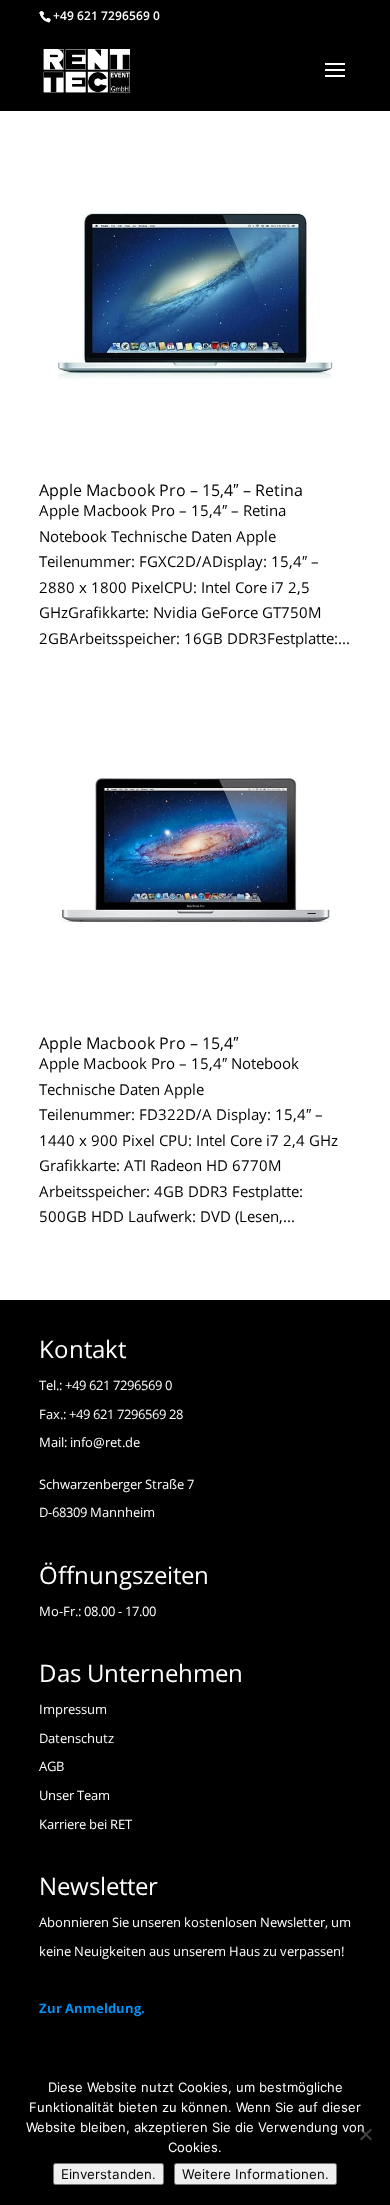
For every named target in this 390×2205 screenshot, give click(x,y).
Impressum (73, 1709)
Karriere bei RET (85, 1824)
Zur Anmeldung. (92, 2008)
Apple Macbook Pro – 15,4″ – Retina (171, 490)
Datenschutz (76, 1738)
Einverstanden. (108, 2174)
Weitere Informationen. (255, 2174)
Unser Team (74, 1795)
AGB (51, 1766)
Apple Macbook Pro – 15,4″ (139, 1043)
